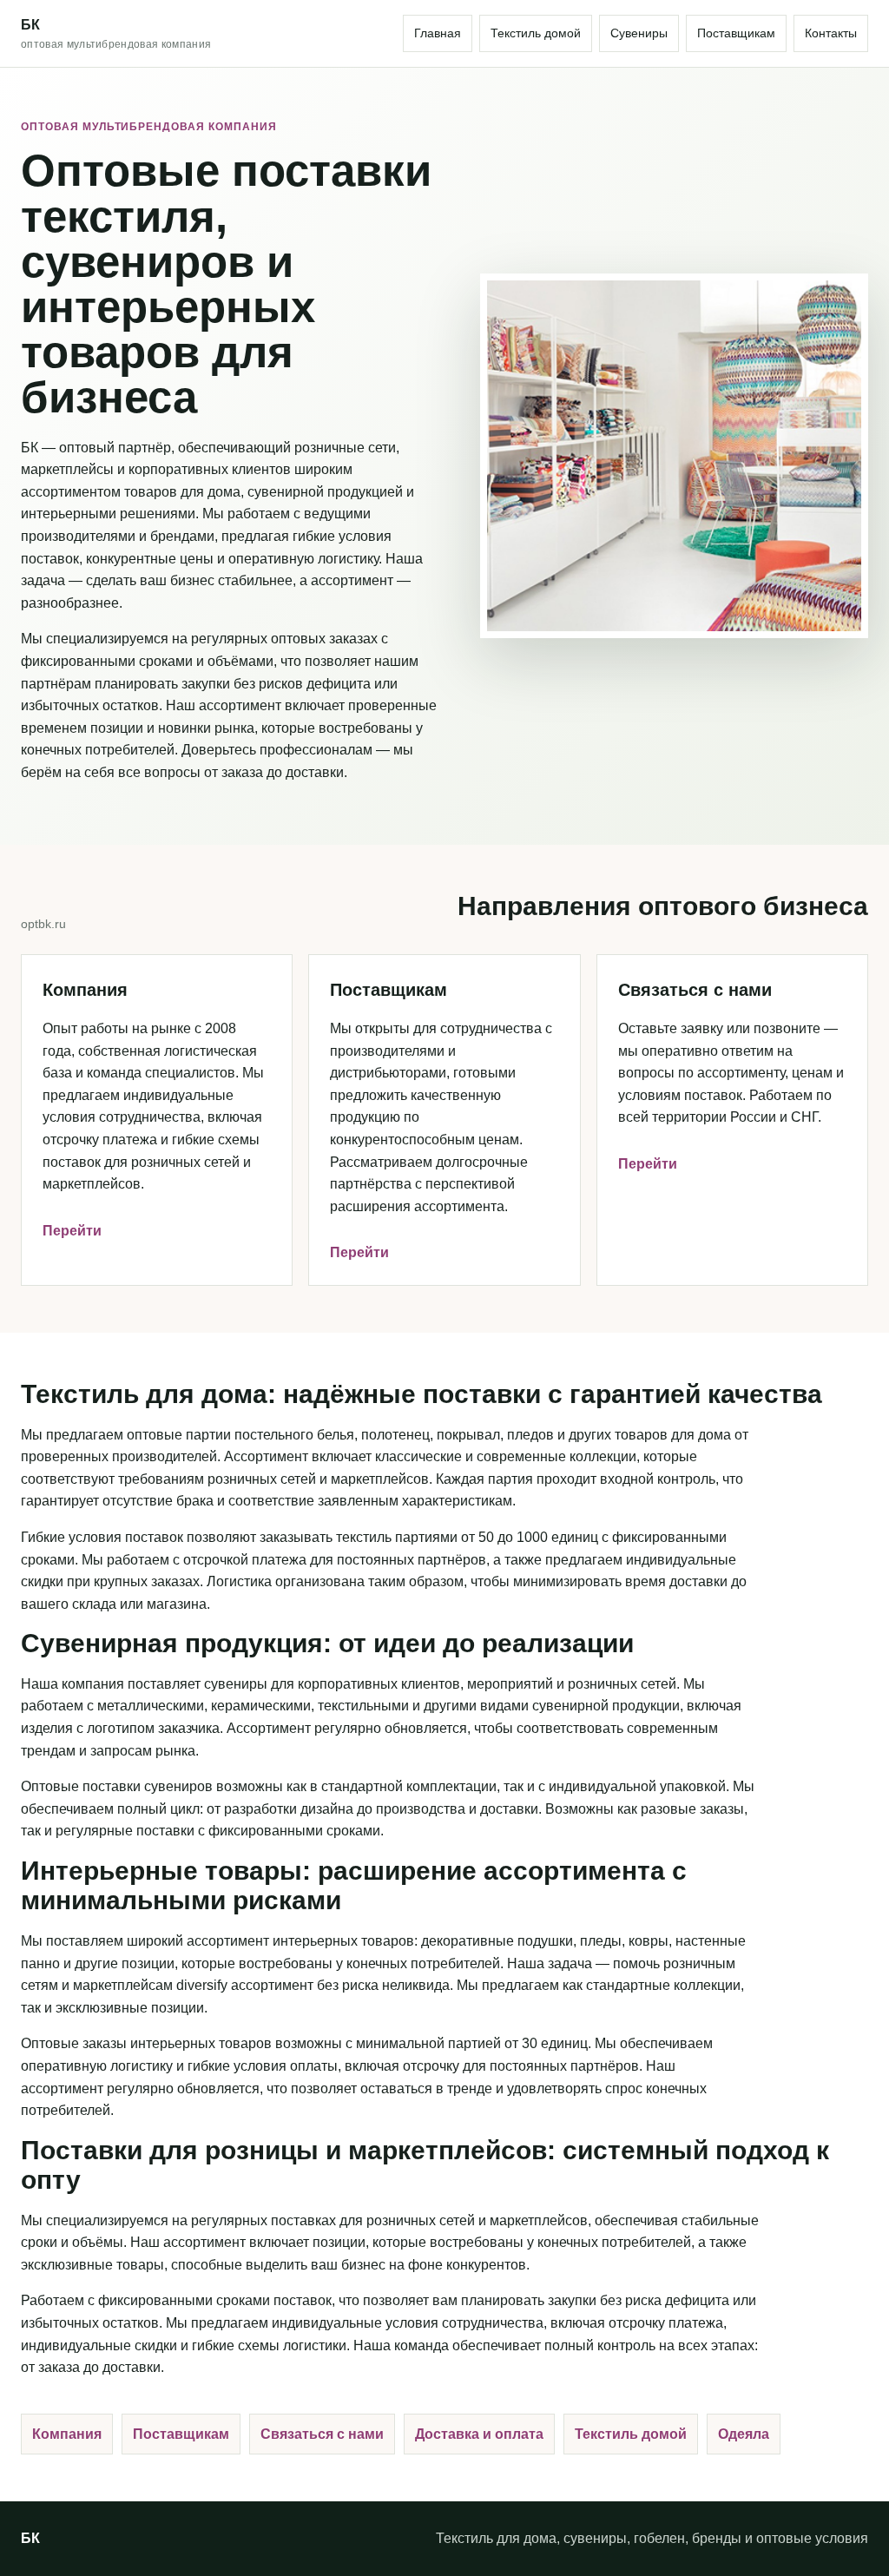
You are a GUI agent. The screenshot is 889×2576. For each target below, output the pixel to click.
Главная (438, 33)
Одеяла (744, 2434)
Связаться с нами (322, 2434)
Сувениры (639, 33)
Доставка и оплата (479, 2434)
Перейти (72, 1231)
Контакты (831, 33)
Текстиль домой (536, 33)
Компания (67, 2434)
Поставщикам (736, 33)
